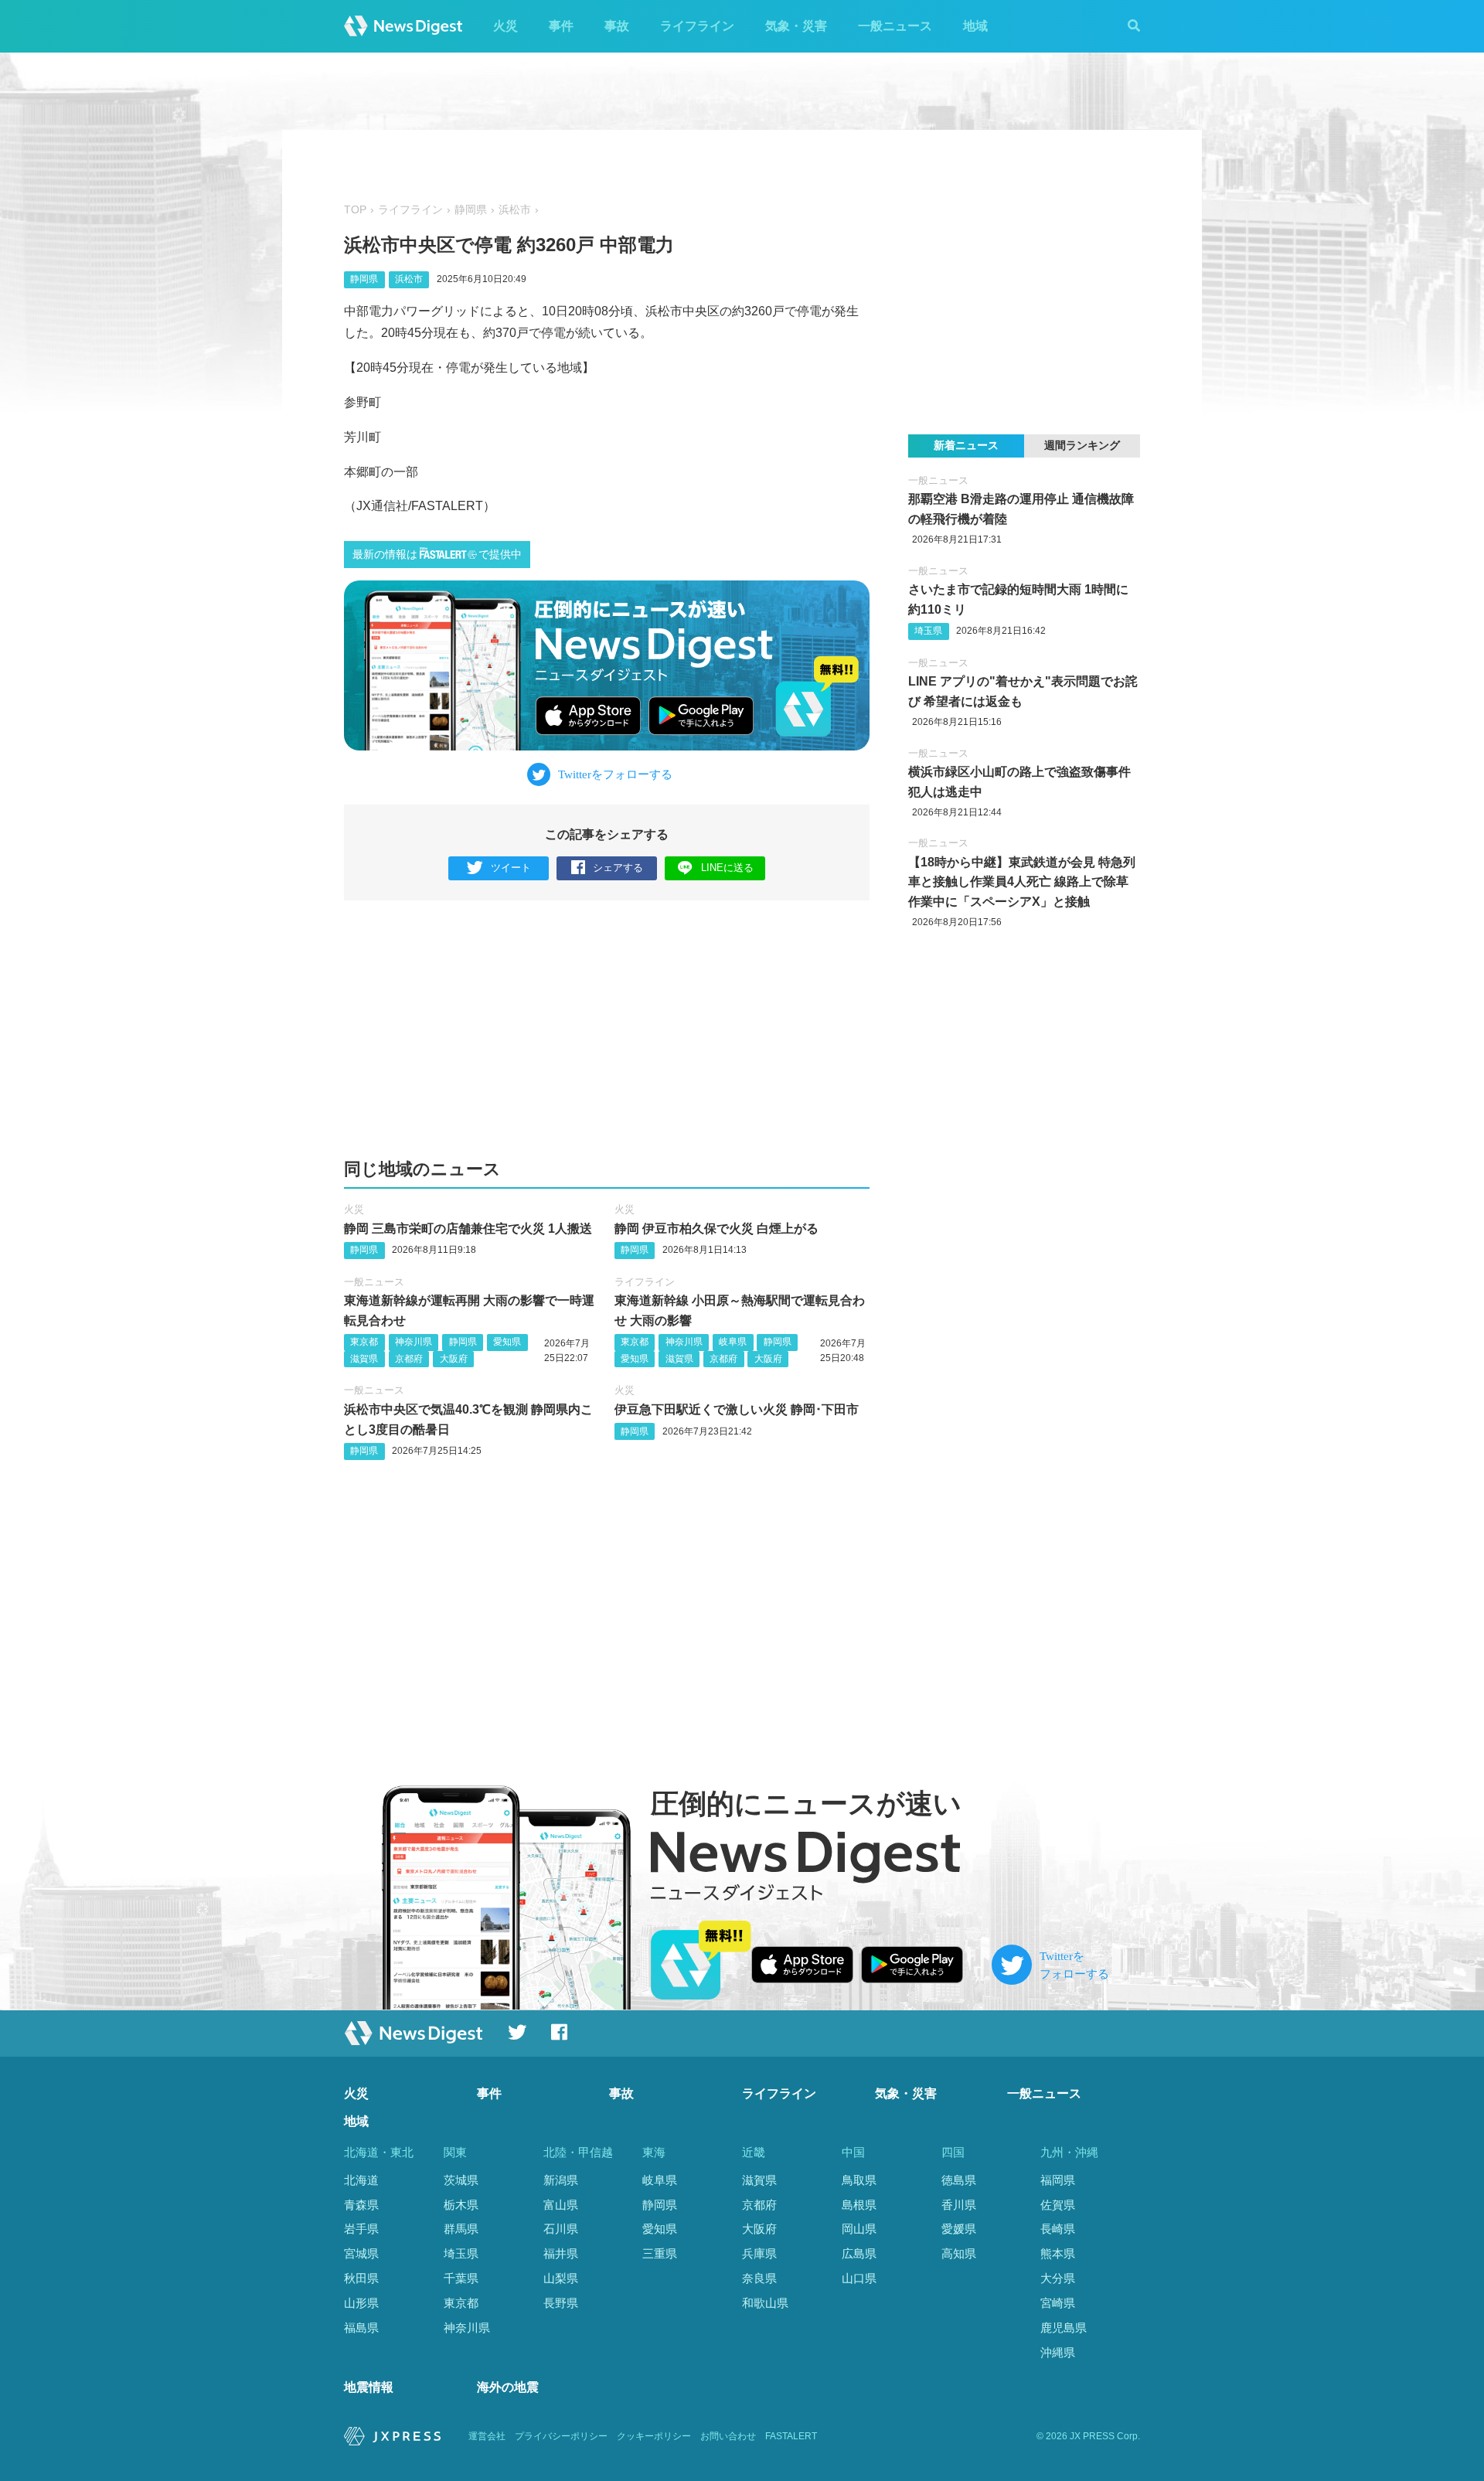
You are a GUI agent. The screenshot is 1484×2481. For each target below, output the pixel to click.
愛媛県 (959, 2229)
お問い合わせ (728, 2436)
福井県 (561, 2253)
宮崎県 (1058, 2303)
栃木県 (461, 2205)
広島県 (859, 2253)
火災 (505, 26)
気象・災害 (796, 26)
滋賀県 (364, 1359)
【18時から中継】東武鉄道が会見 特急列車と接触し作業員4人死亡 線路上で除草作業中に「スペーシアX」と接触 (1022, 882)
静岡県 (471, 210)
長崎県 (1058, 2229)
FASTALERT (791, 2436)
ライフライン (697, 26)
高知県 (959, 2253)
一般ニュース (895, 26)
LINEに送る (727, 868)
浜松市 (515, 210)
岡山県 (859, 2229)
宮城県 (361, 2253)
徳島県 (959, 2180)
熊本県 (1058, 2253)
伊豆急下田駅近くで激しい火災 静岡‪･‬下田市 (737, 1409)
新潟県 (561, 2180)
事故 (617, 26)
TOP (355, 210)
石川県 (561, 2229)
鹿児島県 (1064, 2328)
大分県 (1058, 2278)
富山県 (561, 2205)
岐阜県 (733, 1342)
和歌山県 (765, 2303)
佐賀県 (1058, 2205)
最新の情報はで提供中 (437, 555)
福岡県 (1058, 2180)
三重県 (660, 2253)
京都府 (409, 1359)
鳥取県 (859, 2180)
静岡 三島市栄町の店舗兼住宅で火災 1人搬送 (468, 1229)
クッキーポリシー (654, 2436)
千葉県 (461, 2278)
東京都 (364, 1342)
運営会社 (487, 2436)
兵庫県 (759, 2253)
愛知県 (507, 1342)
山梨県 (561, 2278)
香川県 (959, 2205)
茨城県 (461, 2180)
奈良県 (759, 2278)
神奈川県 (414, 1342)
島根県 (859, 2205)
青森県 (361, 2205)
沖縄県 (1058, 2352)
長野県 (561, 2303)
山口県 (859, 2278)
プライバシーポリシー (561, 2436)
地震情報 (369, 2387)
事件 (561, 26)
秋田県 (361, 2278)
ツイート (511, 868)
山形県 (361, 2303)
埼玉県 (928, 631)
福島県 (361, 2328)
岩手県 (361, 2229)
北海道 (361, 2180)
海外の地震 (508, 2387)
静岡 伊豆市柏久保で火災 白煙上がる (716, 1229)
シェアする (618, 868)
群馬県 (461, 2229)
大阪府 (454, 1359)
